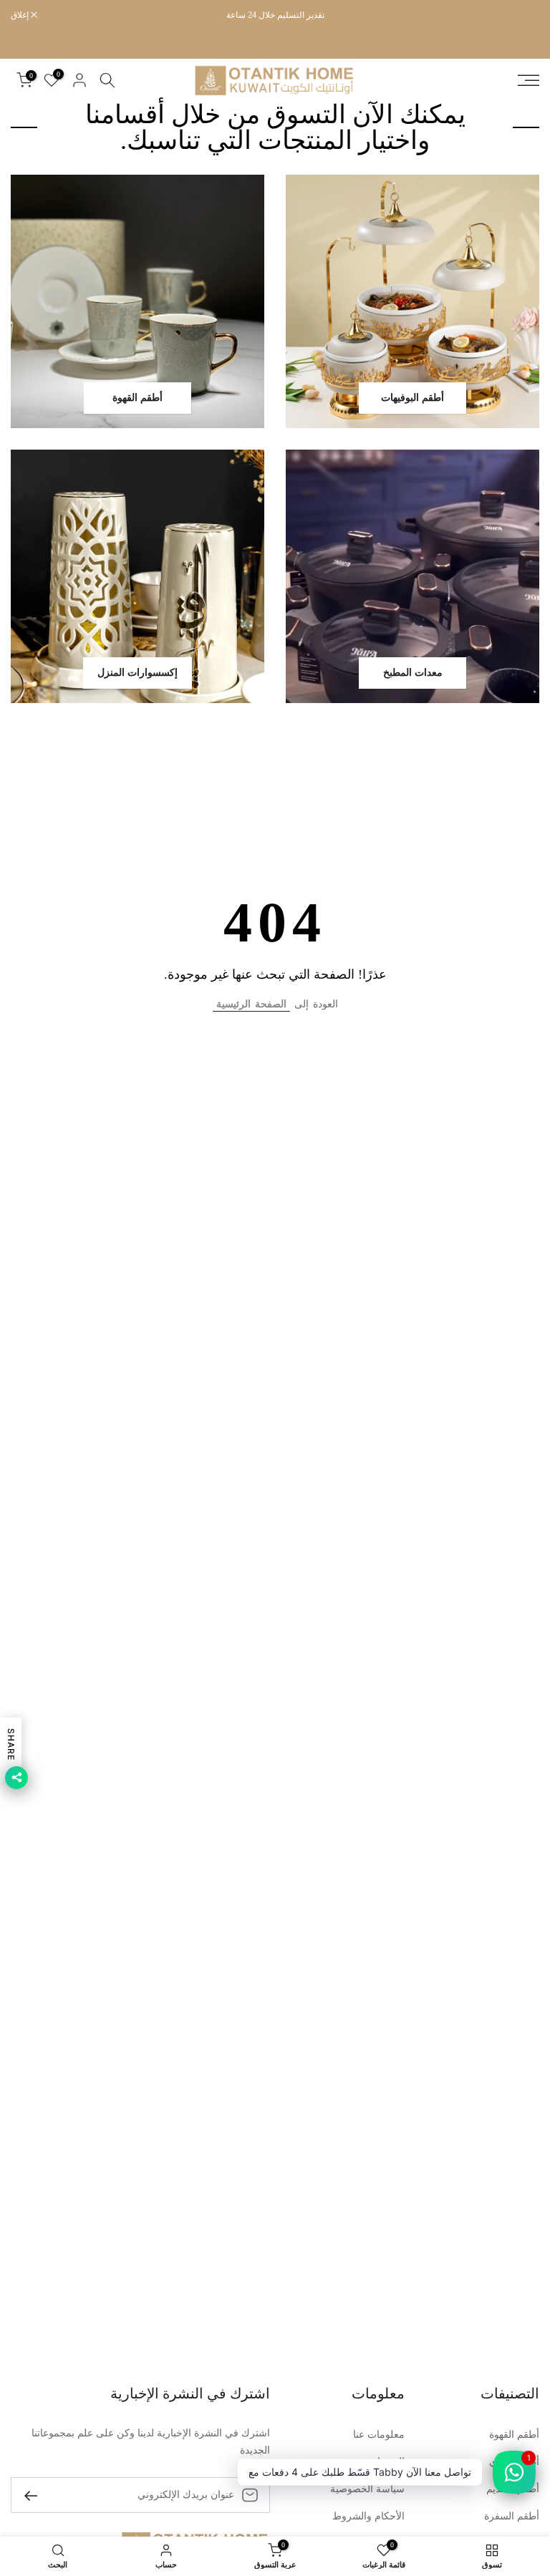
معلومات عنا (379, 2435)
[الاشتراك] (37, 2495)
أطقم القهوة (514, 2435)
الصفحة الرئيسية (251, 1004)
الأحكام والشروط (368, 2516)
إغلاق (523, 15)
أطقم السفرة (512, 2516)
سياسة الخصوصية (367, 2489)
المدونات (386, 2462)
